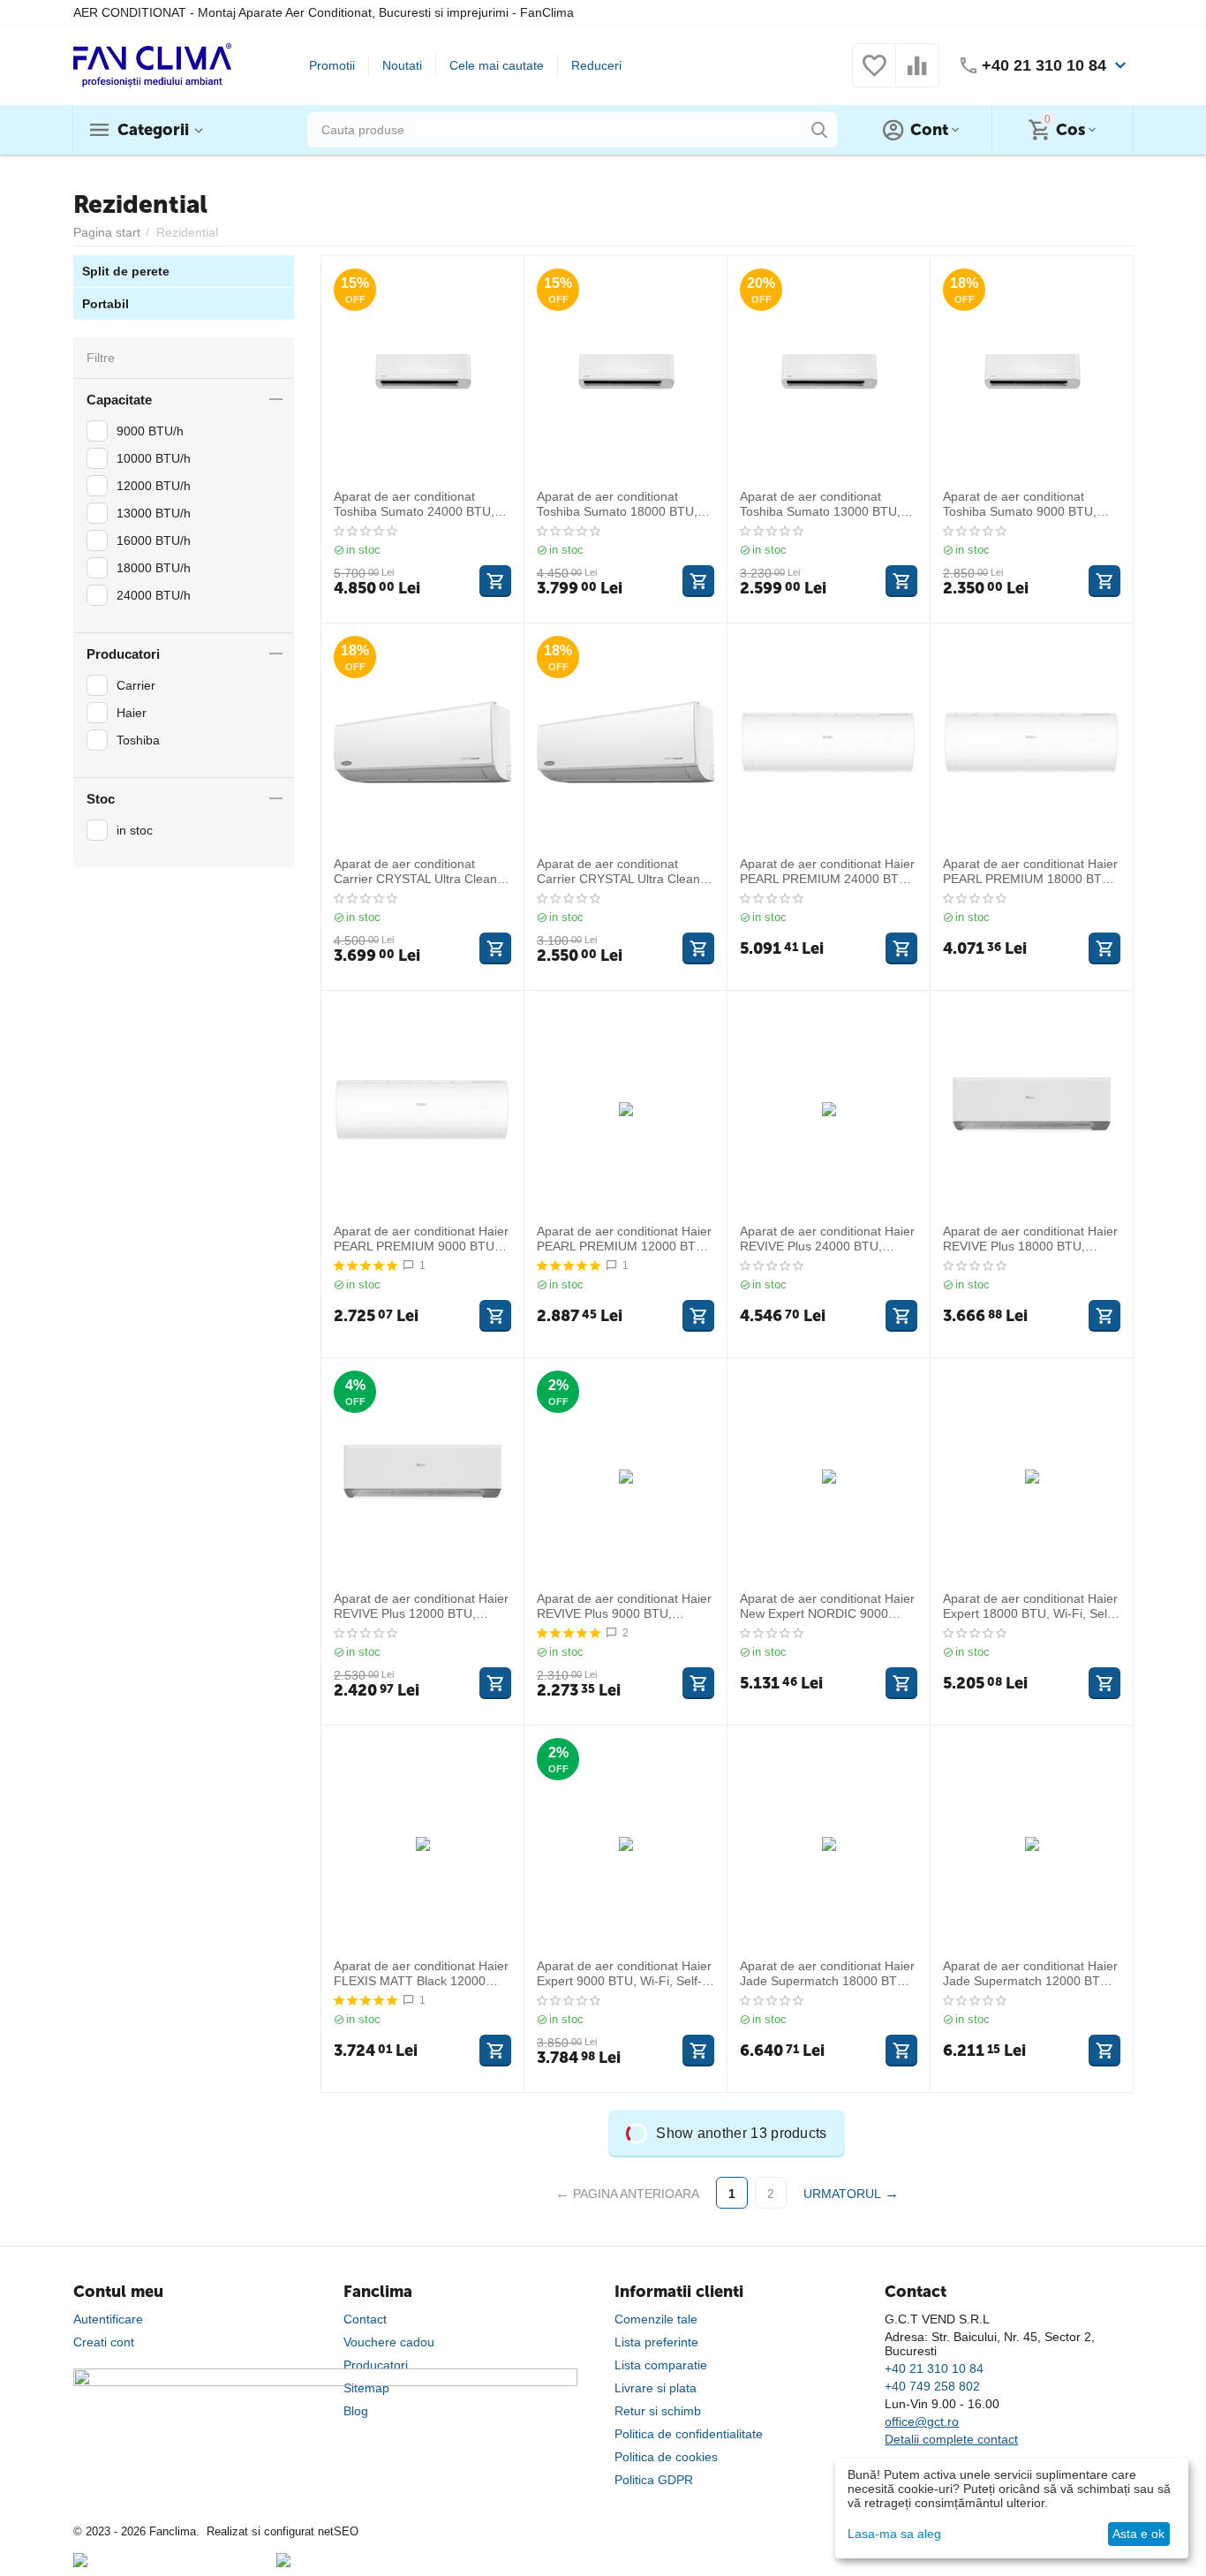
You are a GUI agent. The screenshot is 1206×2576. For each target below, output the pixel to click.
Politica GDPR (654, 2480)
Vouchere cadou (389, 2342)
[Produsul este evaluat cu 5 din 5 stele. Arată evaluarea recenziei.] (366, 1265)
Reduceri (596, 65)
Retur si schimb (658, 2411)
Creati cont (104, 2342)
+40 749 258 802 (932, 2386)
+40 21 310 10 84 (1044, 65)
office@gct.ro (922, 2421)
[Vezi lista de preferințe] (874, 75)
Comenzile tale (656, 2319)
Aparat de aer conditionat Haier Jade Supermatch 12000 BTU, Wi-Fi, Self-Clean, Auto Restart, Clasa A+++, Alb (1030, 1974)
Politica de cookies (666, 2457)
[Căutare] (819, 130)
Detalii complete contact (951, 2439)
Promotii (332, 65)
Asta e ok (1138, 2534)
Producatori (376, 2365)
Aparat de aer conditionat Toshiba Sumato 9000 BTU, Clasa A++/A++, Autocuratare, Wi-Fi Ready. (1025, 504)
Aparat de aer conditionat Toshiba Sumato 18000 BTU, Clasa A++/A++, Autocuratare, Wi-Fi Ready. (619, 504)
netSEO (338, 2531)
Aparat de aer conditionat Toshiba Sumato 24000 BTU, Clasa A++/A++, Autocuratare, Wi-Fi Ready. (416, 504)
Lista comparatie (661, 2365)
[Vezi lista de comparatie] (917, 75)
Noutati (402, 65)
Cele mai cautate (497, 65)
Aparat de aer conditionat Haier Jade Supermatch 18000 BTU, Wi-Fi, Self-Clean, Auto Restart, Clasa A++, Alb (827, 1974)
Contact (365, 2319)
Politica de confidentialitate (689, 2434)
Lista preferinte (656, 2342)
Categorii (153, 130)
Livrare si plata (656, 2388)
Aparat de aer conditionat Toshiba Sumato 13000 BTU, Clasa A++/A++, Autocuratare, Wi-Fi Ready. (822, 504)
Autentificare (108, 2319)
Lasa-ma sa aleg (894, 2534)
